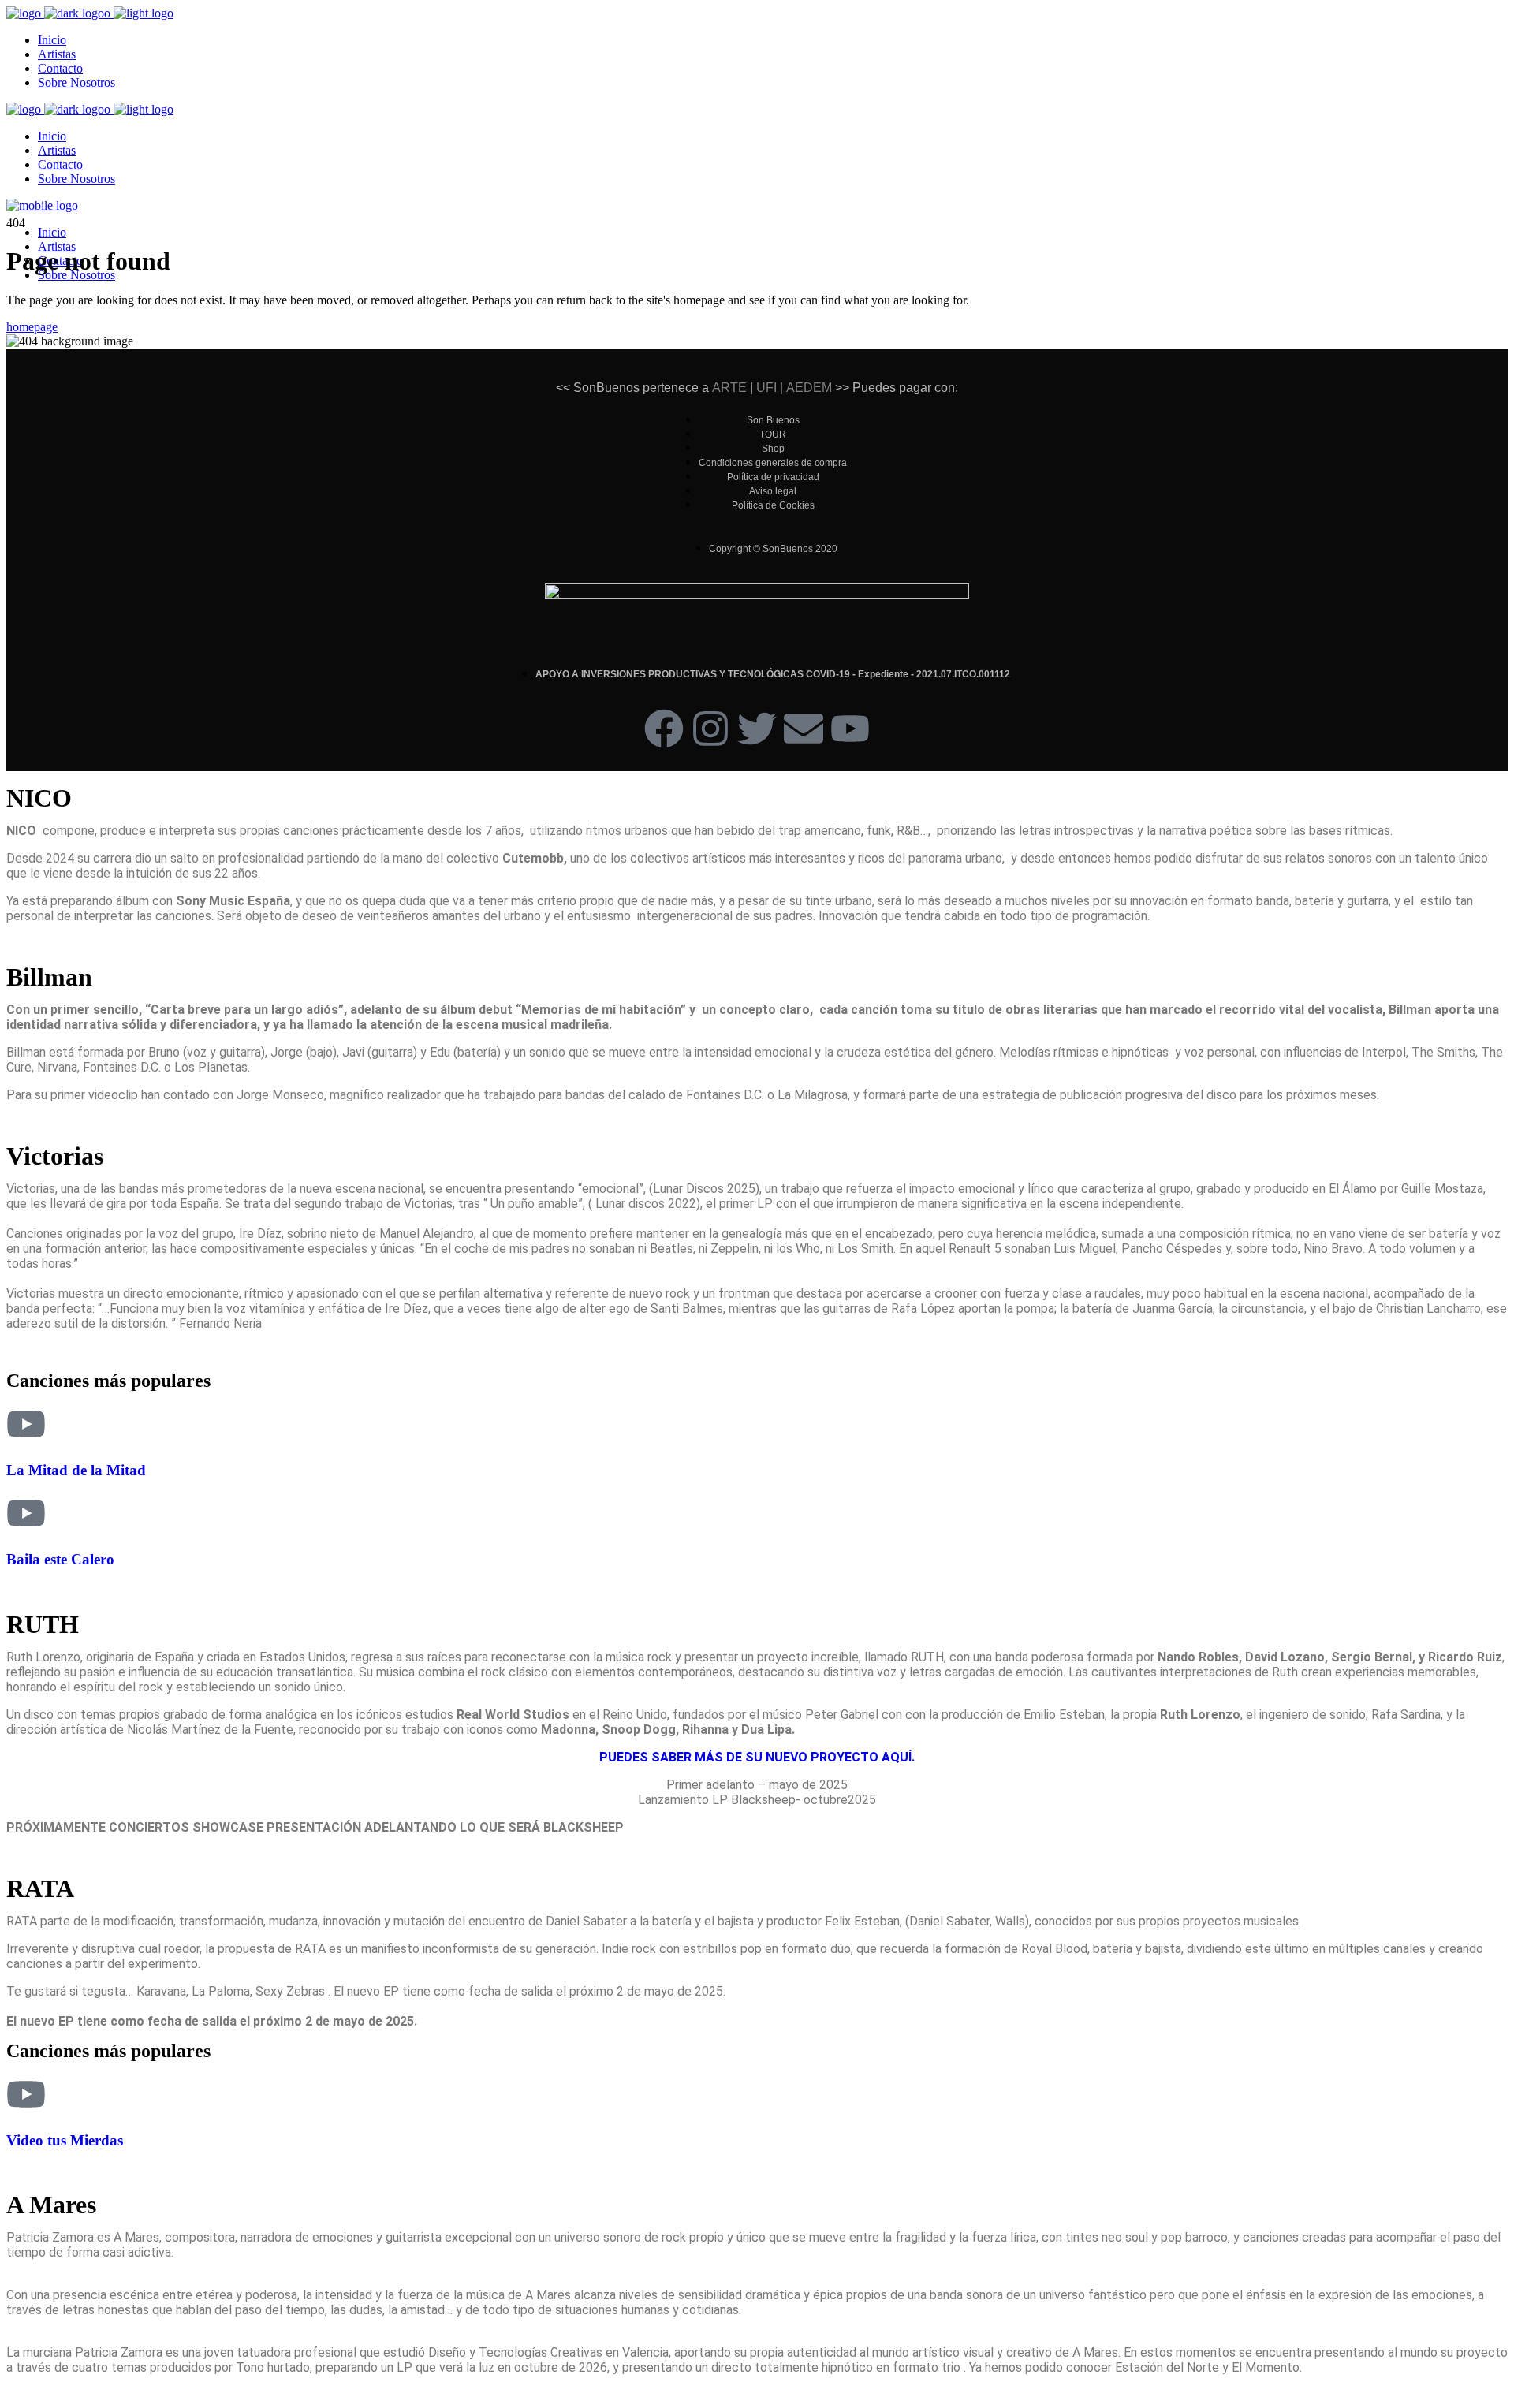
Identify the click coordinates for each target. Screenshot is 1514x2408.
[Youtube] (850, 729)
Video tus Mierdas (65, 2140)
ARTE (729, 388)
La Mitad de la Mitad (76, 1470)
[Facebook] (664, 729)
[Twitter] (757, 729)
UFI (765, 388)
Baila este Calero (60, 1559)
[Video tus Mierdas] (26, 2094)
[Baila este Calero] (26, 1513)
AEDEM (809, 388)
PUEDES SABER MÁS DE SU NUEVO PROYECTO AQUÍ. (757, 1757)
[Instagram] (710, 729)
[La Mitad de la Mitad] (26, 1424)
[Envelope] (804, 729)
